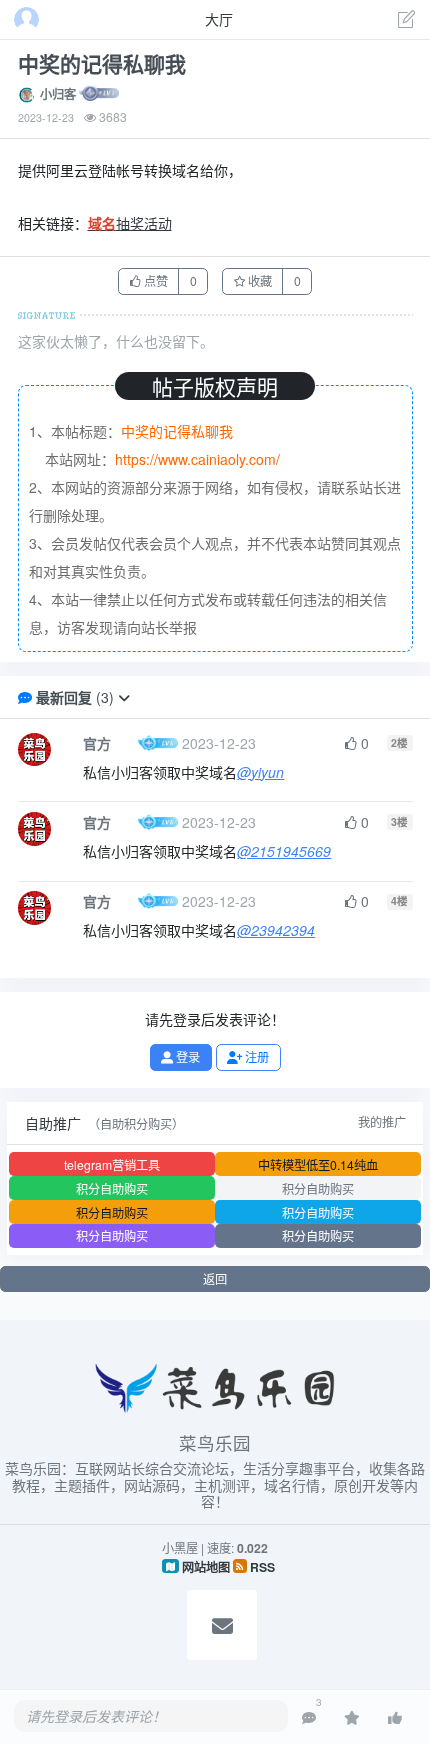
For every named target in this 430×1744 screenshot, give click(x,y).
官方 (97, 743)
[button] (124, 697)
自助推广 (53, 1123)
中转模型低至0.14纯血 (318, 1164)
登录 (186, 1056)
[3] (309, 1717)
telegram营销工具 (112, 1164)
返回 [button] (215, 1278)
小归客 (58, 94)
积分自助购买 (112, 1188)
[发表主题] (407, 21)
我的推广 (382, 1121)
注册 (255, 1056)
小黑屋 (180, 1547)
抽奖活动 (130, 223)
